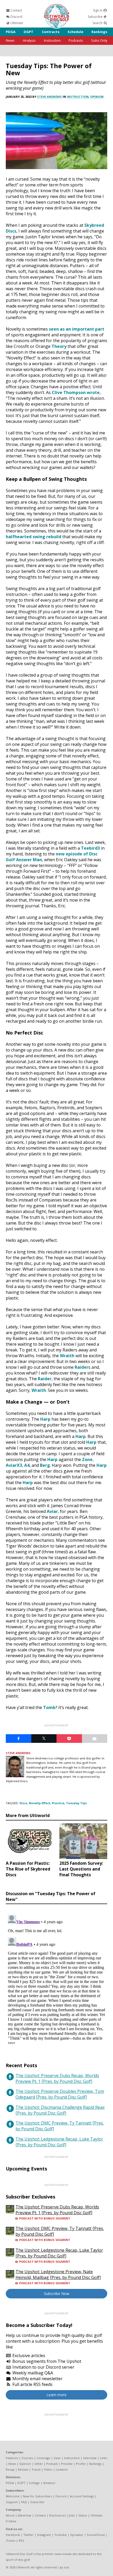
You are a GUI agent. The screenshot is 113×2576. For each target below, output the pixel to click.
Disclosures (57, 2515)
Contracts (51, 32)
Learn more (56, 2395)
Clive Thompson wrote (76, 392)
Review (23, 2469)
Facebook (13, 2535)
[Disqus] (56, 1978)
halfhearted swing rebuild (34, 537)
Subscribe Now (57, 2294)
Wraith (67, 1356)
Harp (45, 1419)
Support (12, 2502)
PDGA (11, 32)
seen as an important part (77, 329)
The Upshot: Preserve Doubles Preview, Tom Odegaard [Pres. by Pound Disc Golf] (60, 2094)
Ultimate (16, 23)
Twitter (29, 2535)
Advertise (25, 2515)
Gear (57, 2458)
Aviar (52, 1511)
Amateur (49, 2483)
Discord (16, 17)
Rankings (99, 32)
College (34, 2483)
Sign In (98, 10)
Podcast (52, 2464)
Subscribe (96, 17)
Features (12, 2458)
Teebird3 (90, 848)
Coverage (43, 2458)
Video (48, 2469)
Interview (90, 2458)
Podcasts (76, 40)
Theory (59, 346)
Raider (81, 1367)
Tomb (49, 1707)
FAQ (24, 2502)
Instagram (44, 2535)
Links (103, 2458)
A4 (27, 1465)
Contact (16, 10)
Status (83, 2515)
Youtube (61, 2535)
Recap (10, 2469)
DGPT (29, 32)
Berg (45, 1465)
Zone (87, 1459)
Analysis (29, 40)
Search (98, 23)
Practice (58, 1803)
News (10, 40)
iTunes (11, 2540)
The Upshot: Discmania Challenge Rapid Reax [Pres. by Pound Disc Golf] (60, 2110)
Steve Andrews (49, 97)
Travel (36, 2469)
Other (39, 2464)
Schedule (75, 32)
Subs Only (99, 40)
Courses (27, 2458)
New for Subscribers (37, 2496)
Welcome (13, 2496)
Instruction (52, 40)
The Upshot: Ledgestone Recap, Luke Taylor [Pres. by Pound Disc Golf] (59, 2142)
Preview (67, 2464)
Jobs (72, 2515)
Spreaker (77, 2535)
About (10, 2515)
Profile (81, 2464)
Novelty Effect (40, 1803)
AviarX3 (14, 1465)
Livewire (62, 2469)
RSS (21, 2540)
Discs (23, 1803)
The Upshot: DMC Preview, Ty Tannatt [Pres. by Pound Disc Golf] (60, 2126)
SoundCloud (96, 2535)
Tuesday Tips (76, 1803)
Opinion (97, 97)
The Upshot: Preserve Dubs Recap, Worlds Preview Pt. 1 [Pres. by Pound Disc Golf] (57, 2078)
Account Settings (82, 2496)
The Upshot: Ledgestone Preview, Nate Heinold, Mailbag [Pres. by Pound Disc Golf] (58, 2275)
